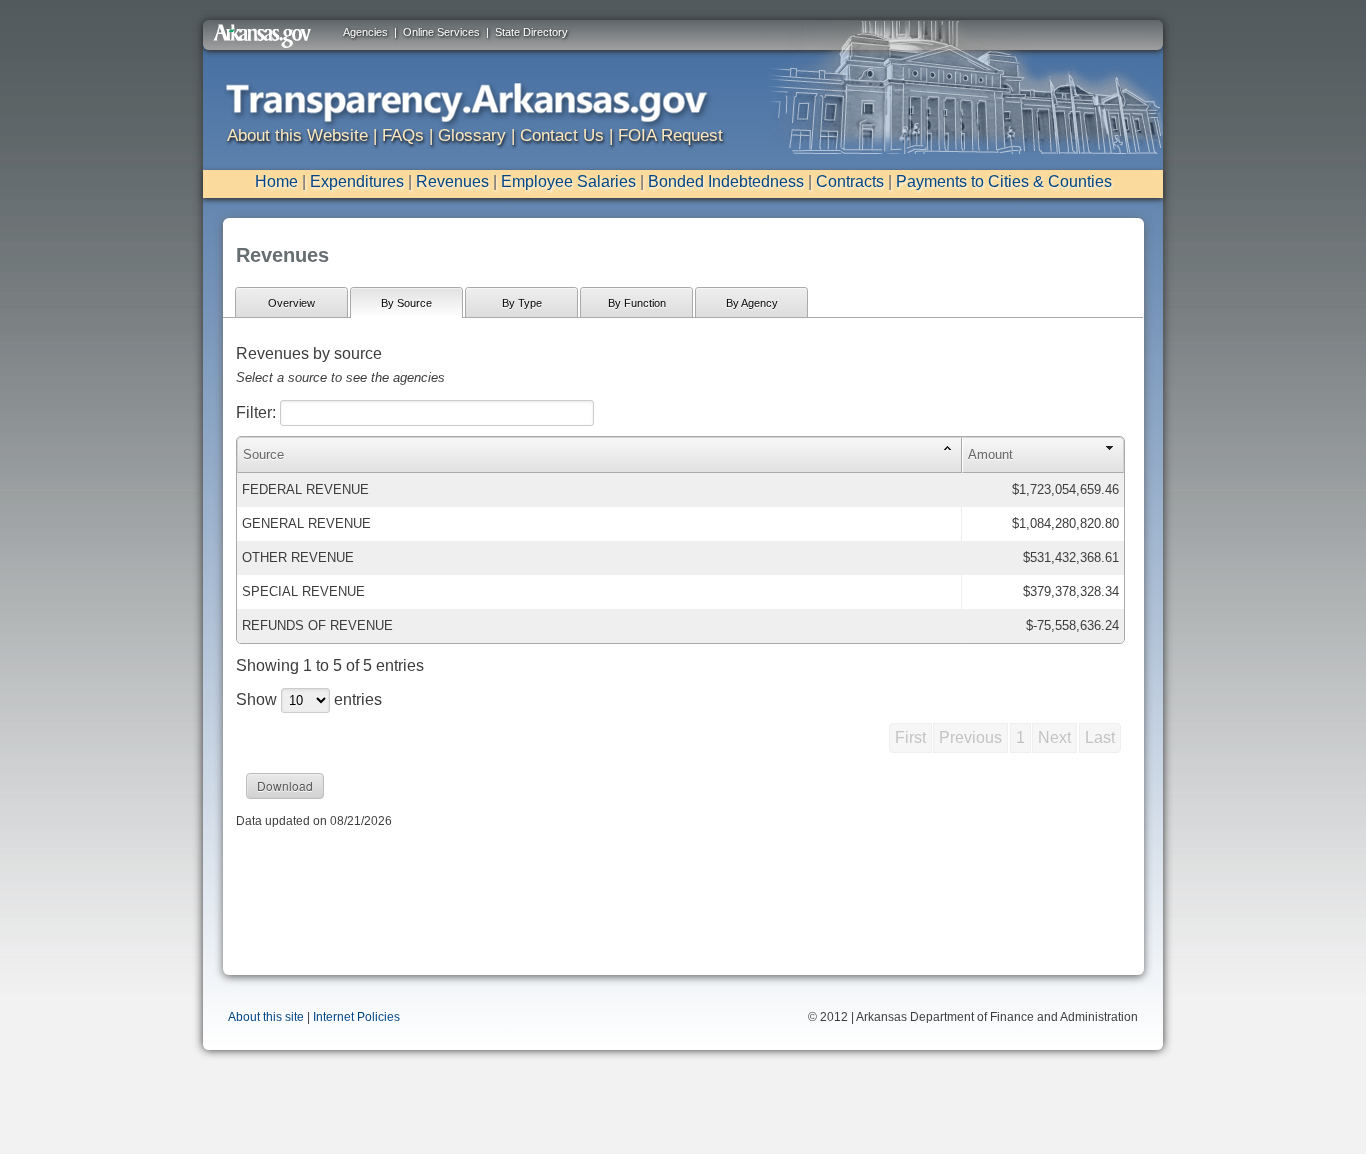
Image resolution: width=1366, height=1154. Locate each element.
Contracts (850, 181)
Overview (291, 303)
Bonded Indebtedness (726, 181)
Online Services (441, 32)
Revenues (452, 181)
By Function (637, 303)
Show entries (309, 699)
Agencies (365, 32)
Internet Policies (356, 1017)
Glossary (472, 135)
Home (276, 181)
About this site (266, 1017)
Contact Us (562, 135)
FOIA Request (670, 135)
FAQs (403, 135)
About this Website (297, 135)
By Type (522, 303)
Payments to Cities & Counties (1004, 181)
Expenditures (357, 181)
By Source (406, 303)
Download (285, 785)
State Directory (531, 32)
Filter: (258, 412)
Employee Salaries (568, 181)
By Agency (752, 303)
